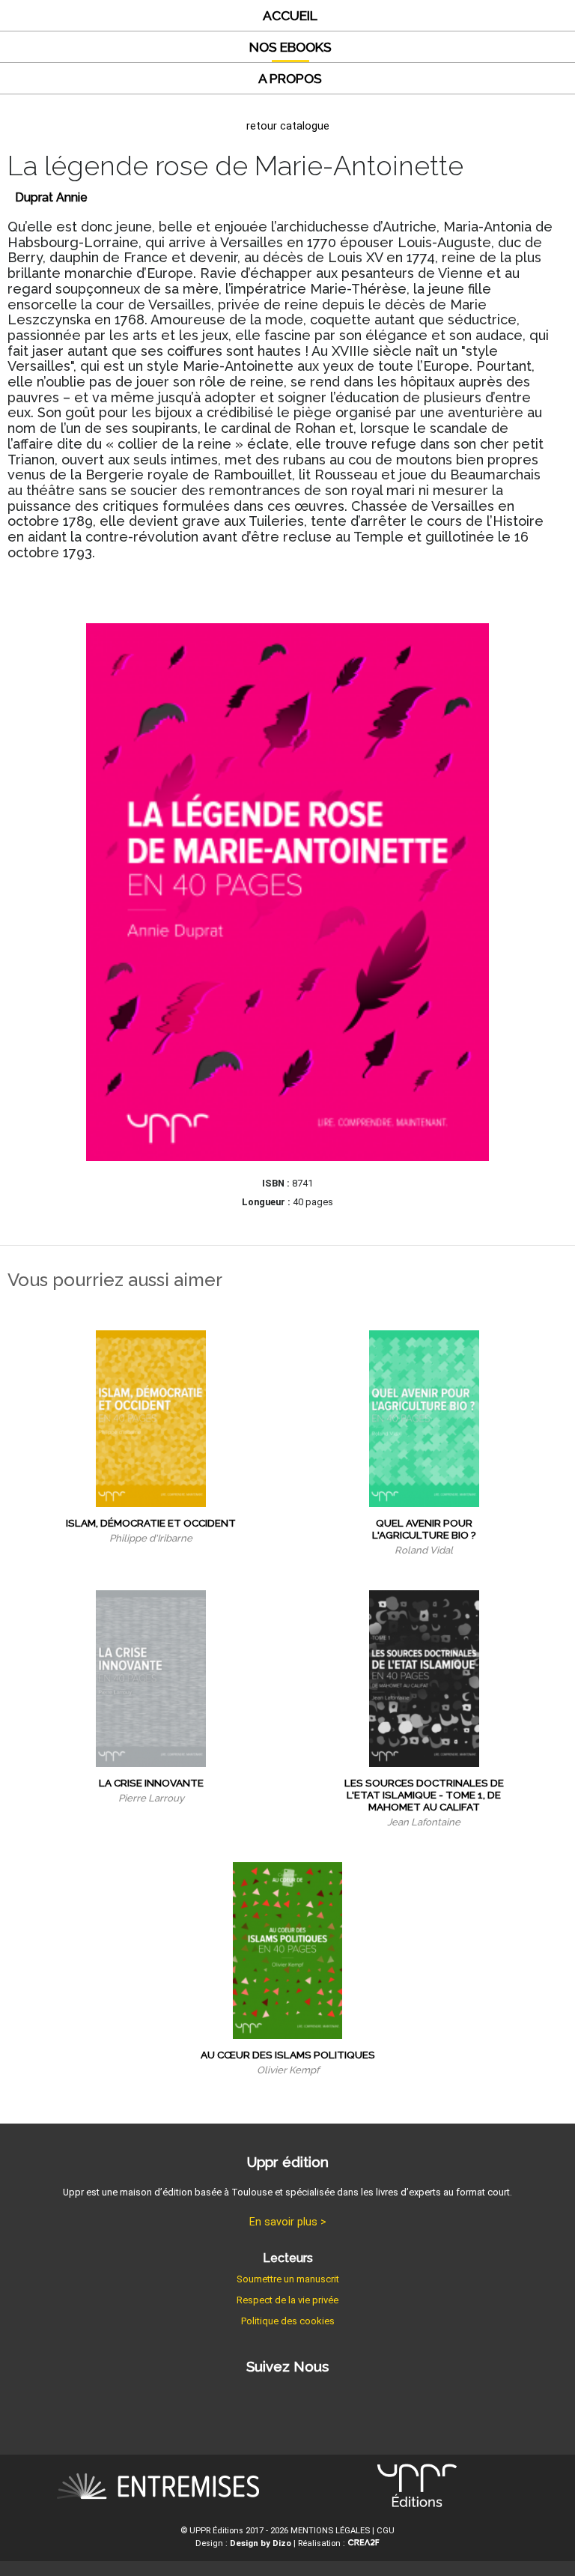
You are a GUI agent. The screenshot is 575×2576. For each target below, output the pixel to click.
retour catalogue (288, 126)
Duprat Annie (51, 197)
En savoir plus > (288, 2222)
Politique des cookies (288, 2321)
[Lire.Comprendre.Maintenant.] (417, 2489)
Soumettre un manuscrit (288, 2279)
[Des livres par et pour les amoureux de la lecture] (158, 2489)
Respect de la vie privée (287, 2300)
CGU (386, 2531)
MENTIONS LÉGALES (330, 2531)
